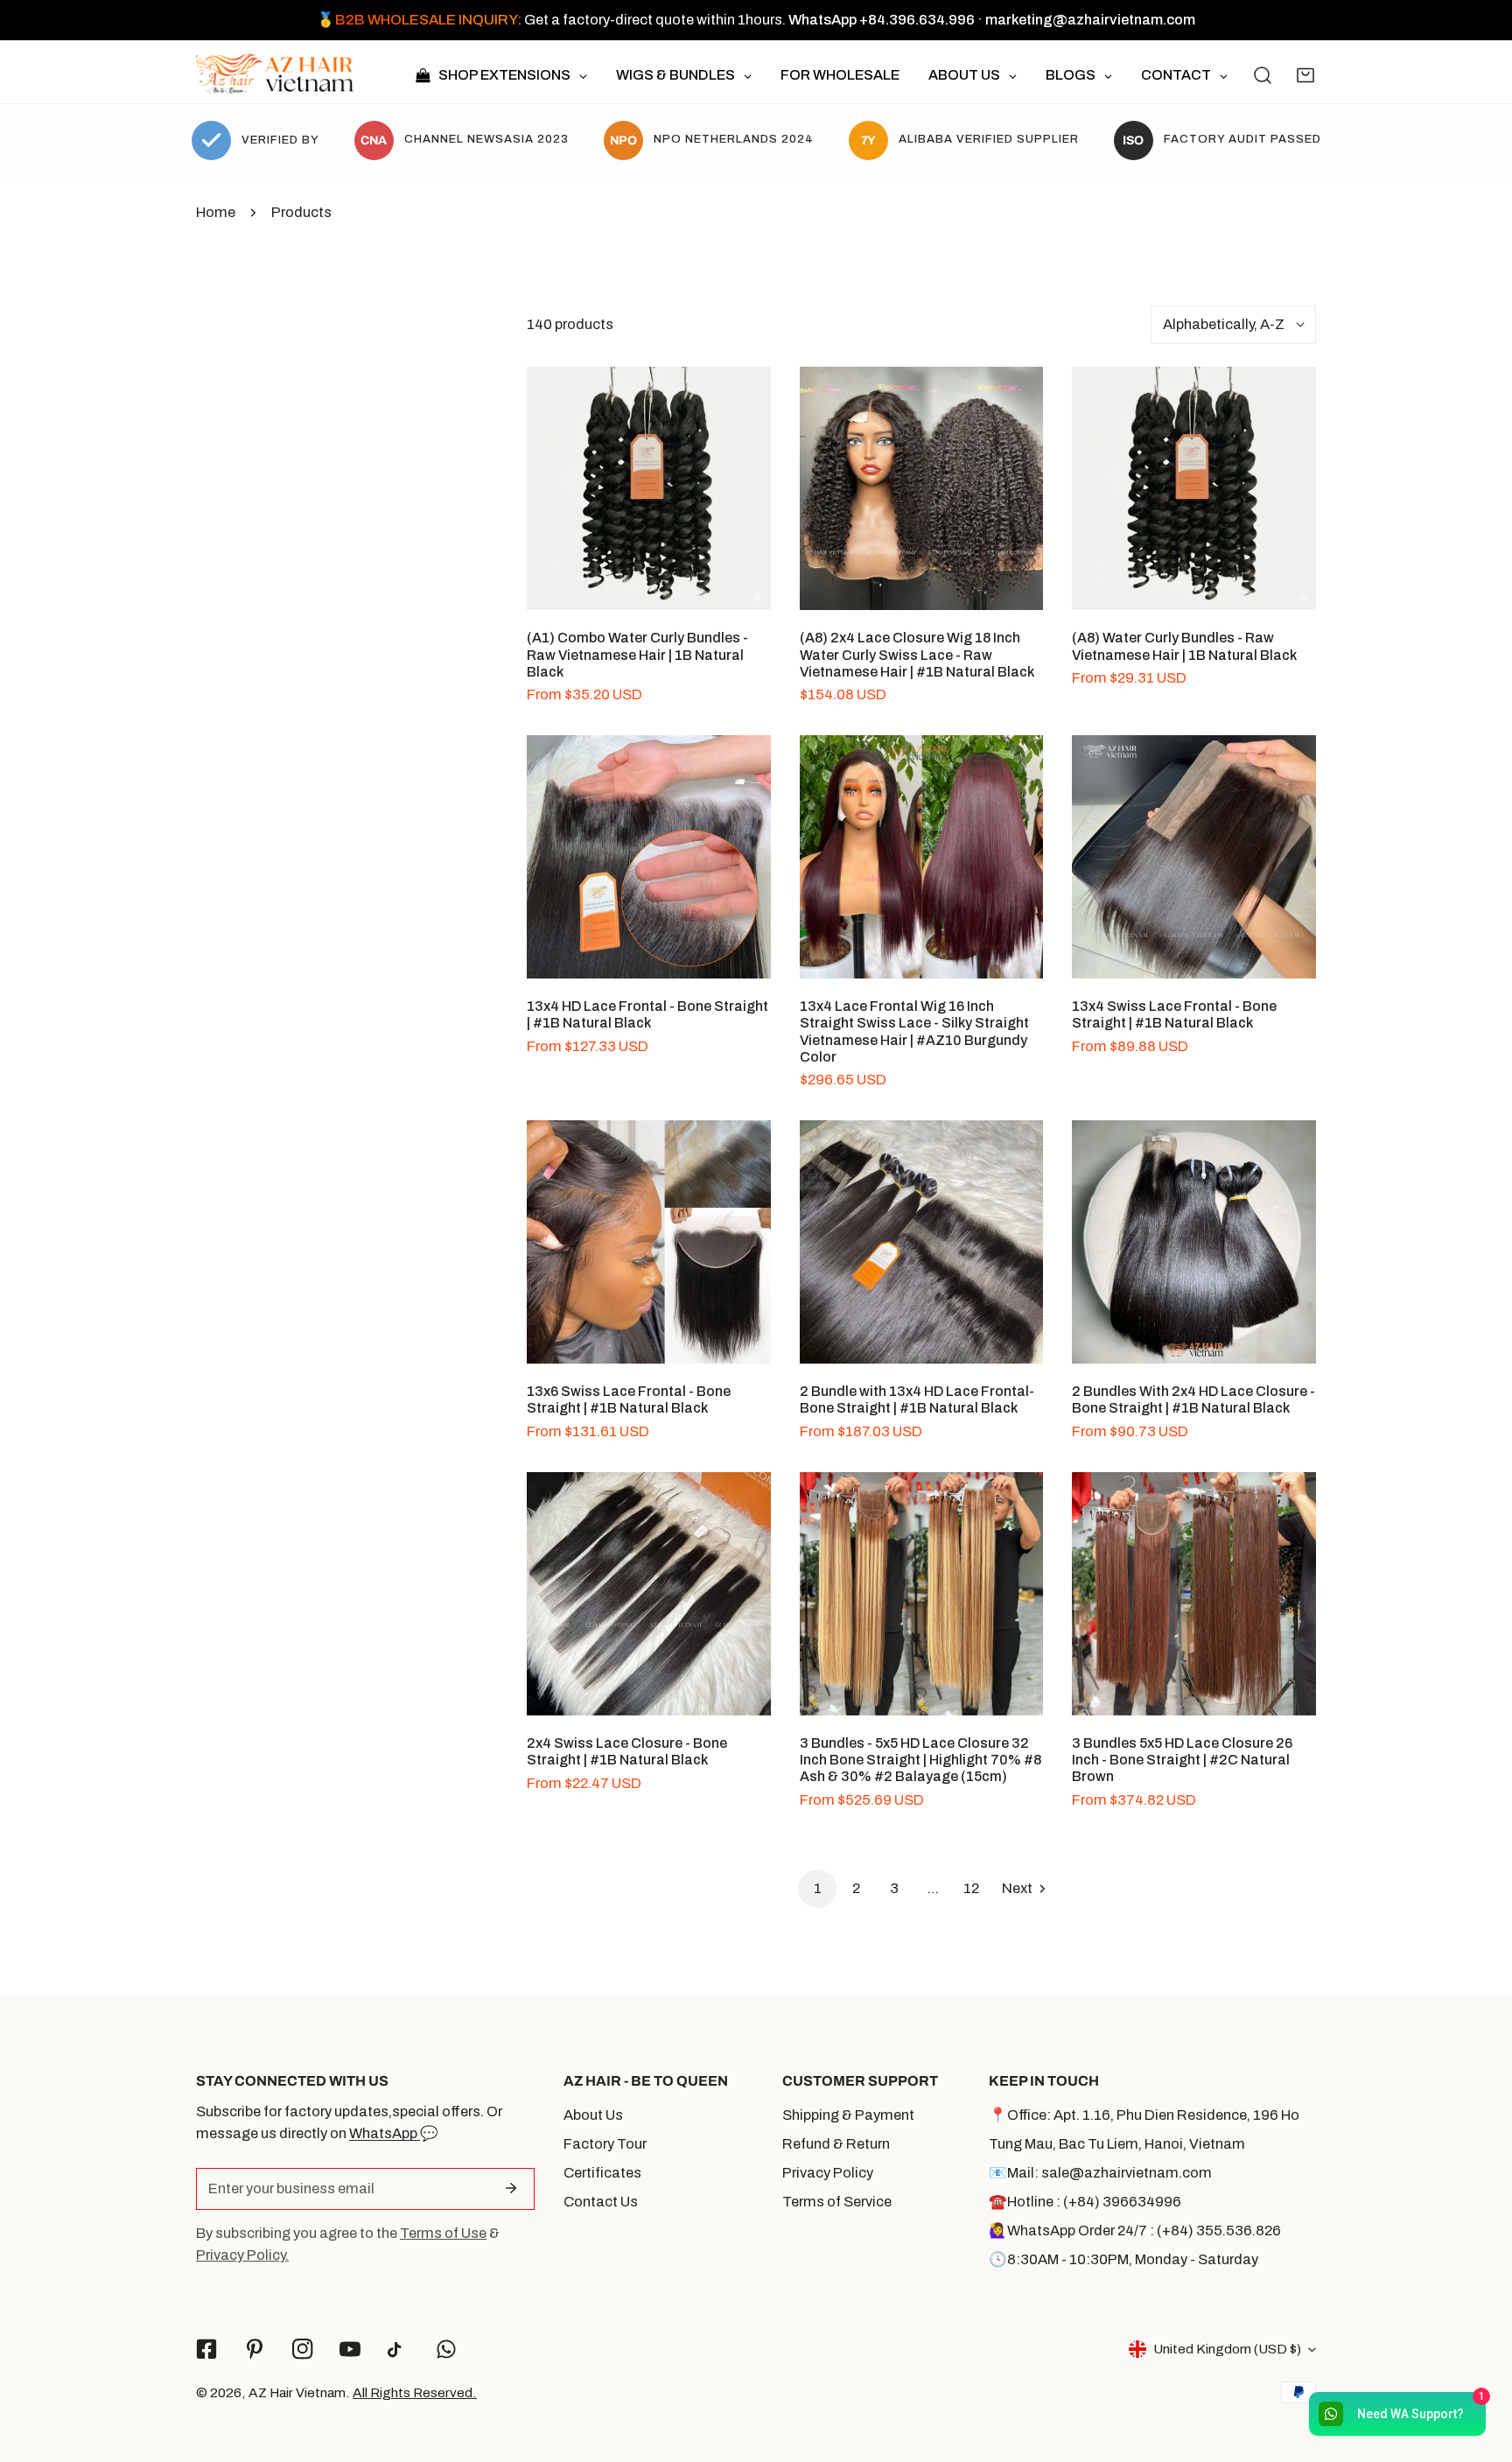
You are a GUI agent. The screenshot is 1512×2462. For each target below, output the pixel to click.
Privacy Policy (828, 2173)
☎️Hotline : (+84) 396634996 (1085, 2202)
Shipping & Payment (848, 2115)
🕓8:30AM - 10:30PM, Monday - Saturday (1123, 2259)
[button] (1305, 75)
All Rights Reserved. (415, 2392)
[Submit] (511, 2188)
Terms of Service (837, 2202)
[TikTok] (399, 2350)
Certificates (602, 2173)
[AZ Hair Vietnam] (275, 76)
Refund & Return (836, 2144)
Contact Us (601, 2202)
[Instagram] (302, 2350)
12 (971, 1888)
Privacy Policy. (242, 2255)
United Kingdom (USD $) (1227, 2349)
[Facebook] (207, 2350)
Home (216, 212)
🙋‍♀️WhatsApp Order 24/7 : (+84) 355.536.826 (1135, 2231)
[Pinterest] (254, 2350)
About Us (593, 2115)
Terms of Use (443, 2233)
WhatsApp (385, 2133)
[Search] (1263, 75)
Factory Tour (605, 2144)
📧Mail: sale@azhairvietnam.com (1100, 2173)
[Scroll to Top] (1479, 2367)
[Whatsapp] (447, 2350)
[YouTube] (350, 2350)
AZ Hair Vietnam (297, 2392)
